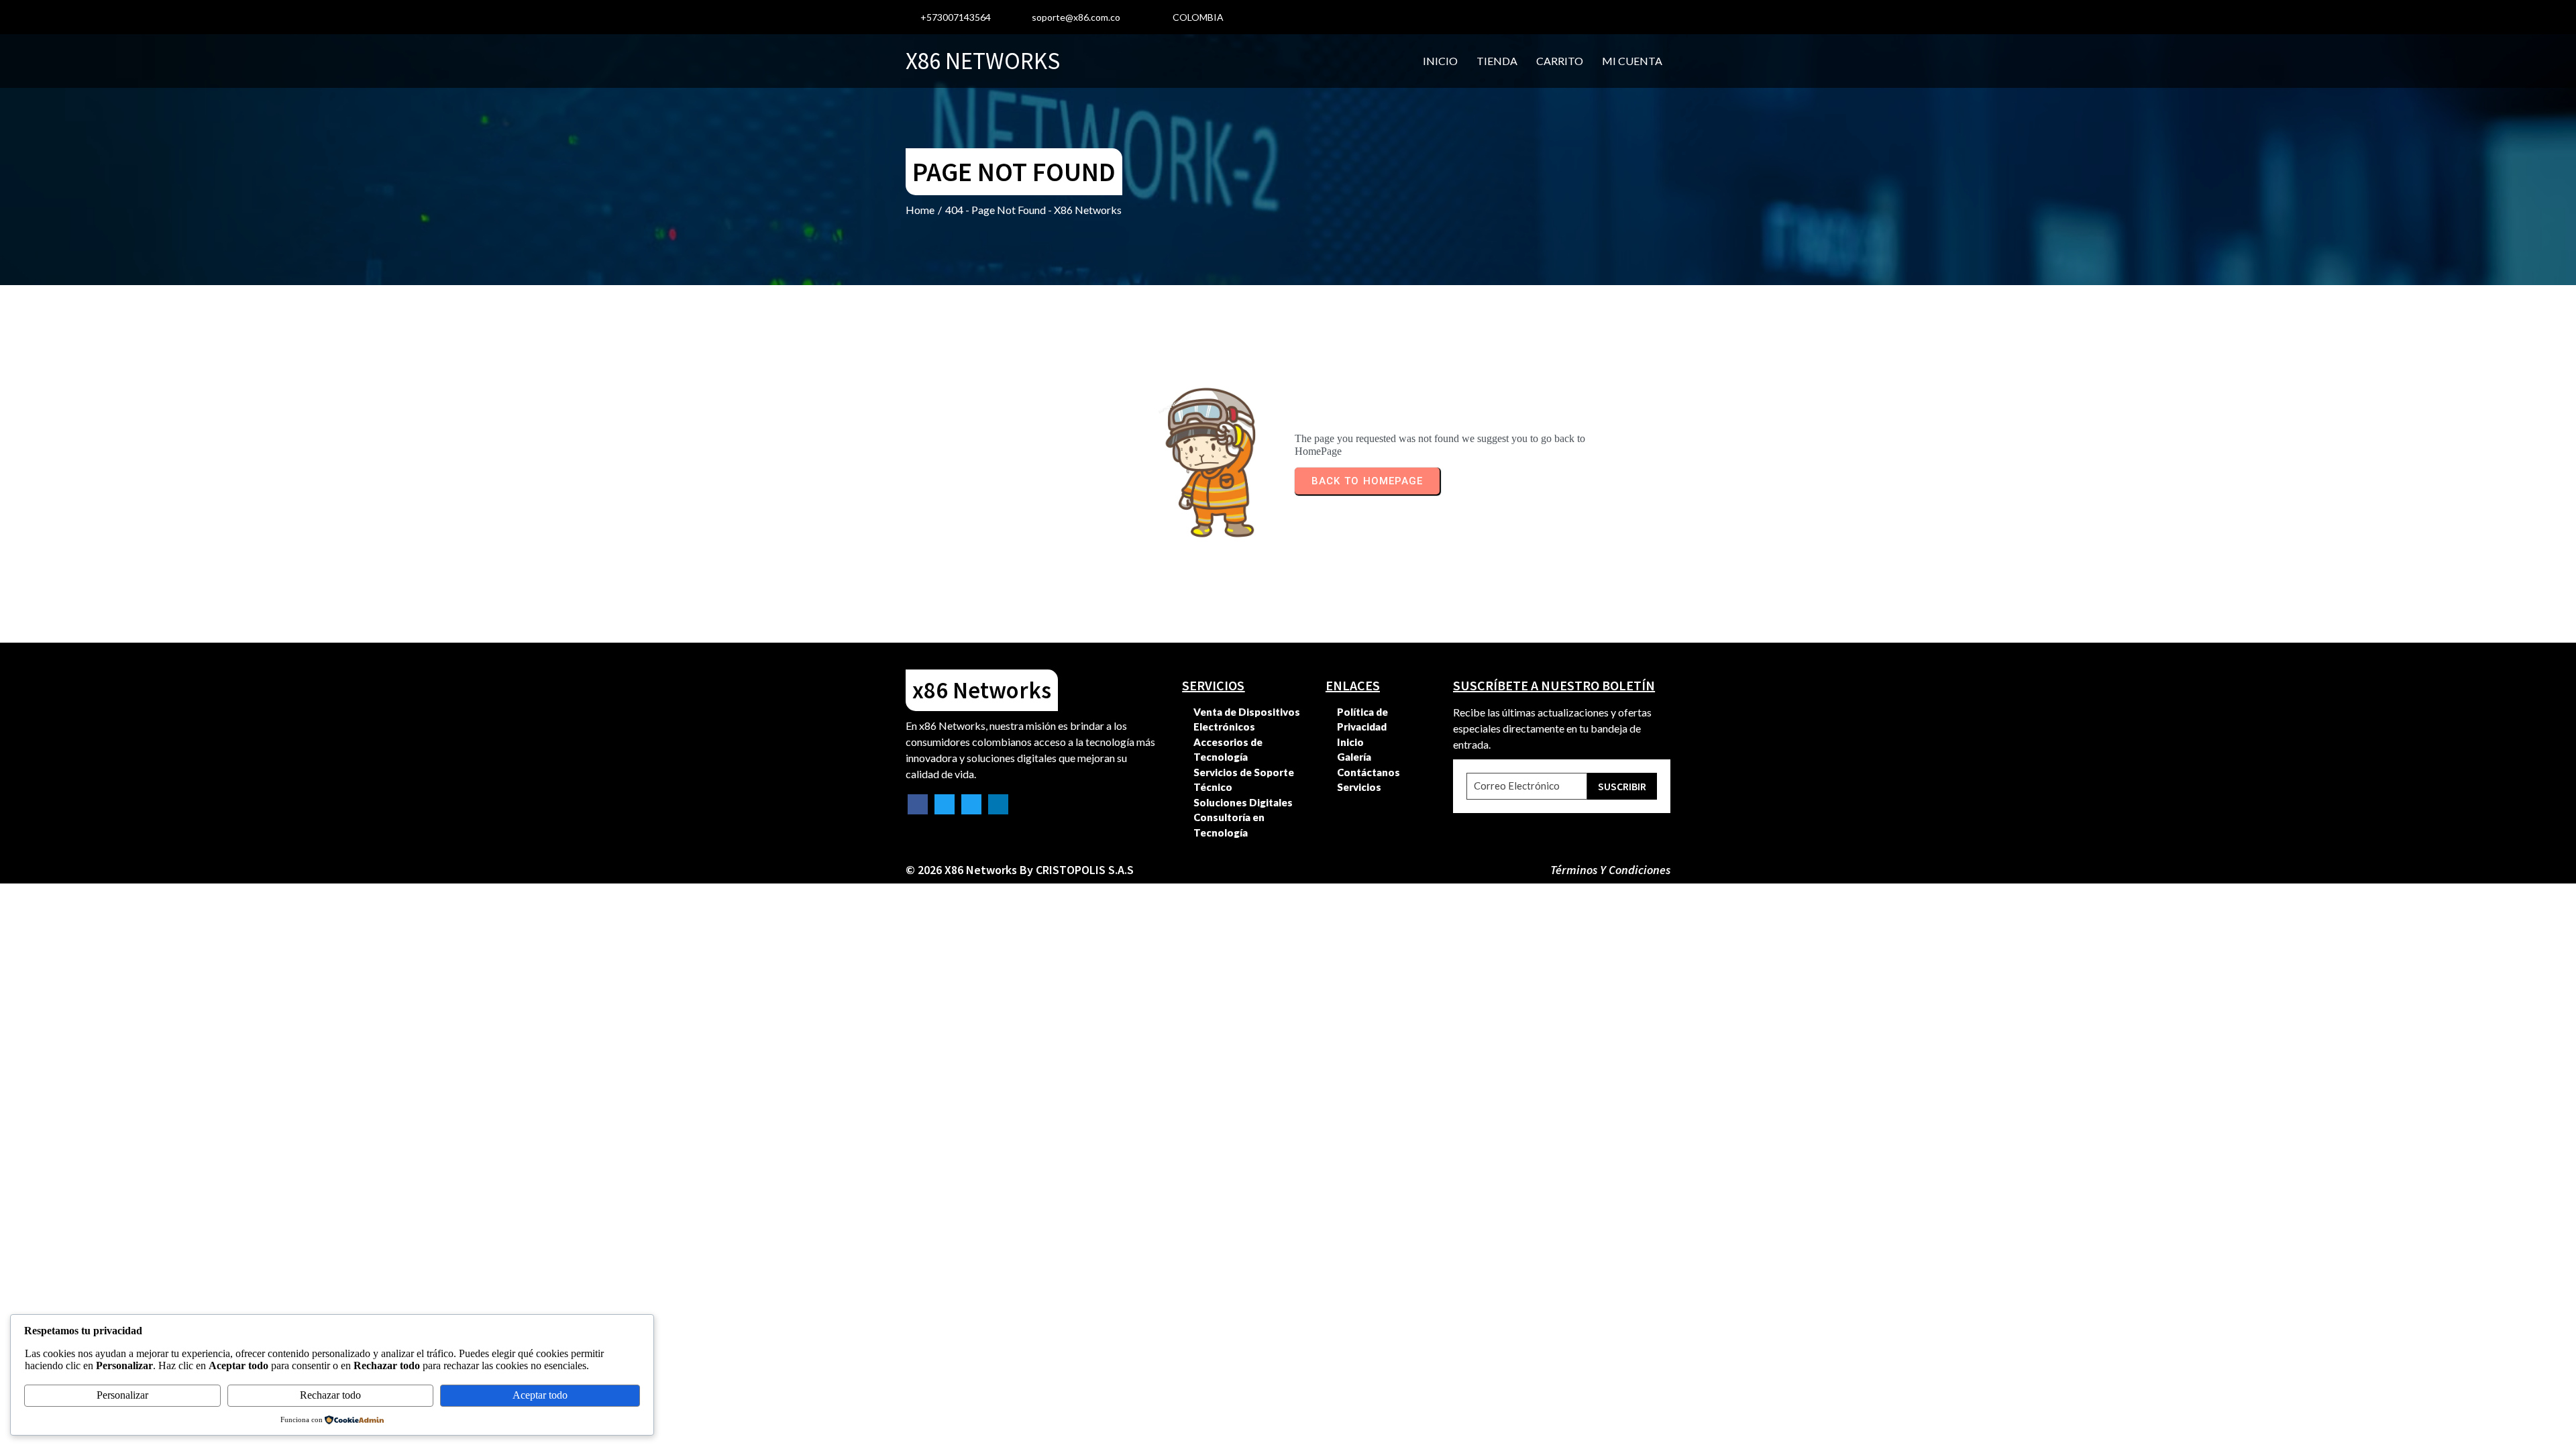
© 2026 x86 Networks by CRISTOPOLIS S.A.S (1020, 870)
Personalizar (122, 1395)
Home (920, 210)
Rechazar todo (330, 1395)
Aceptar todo (540, 1395)
